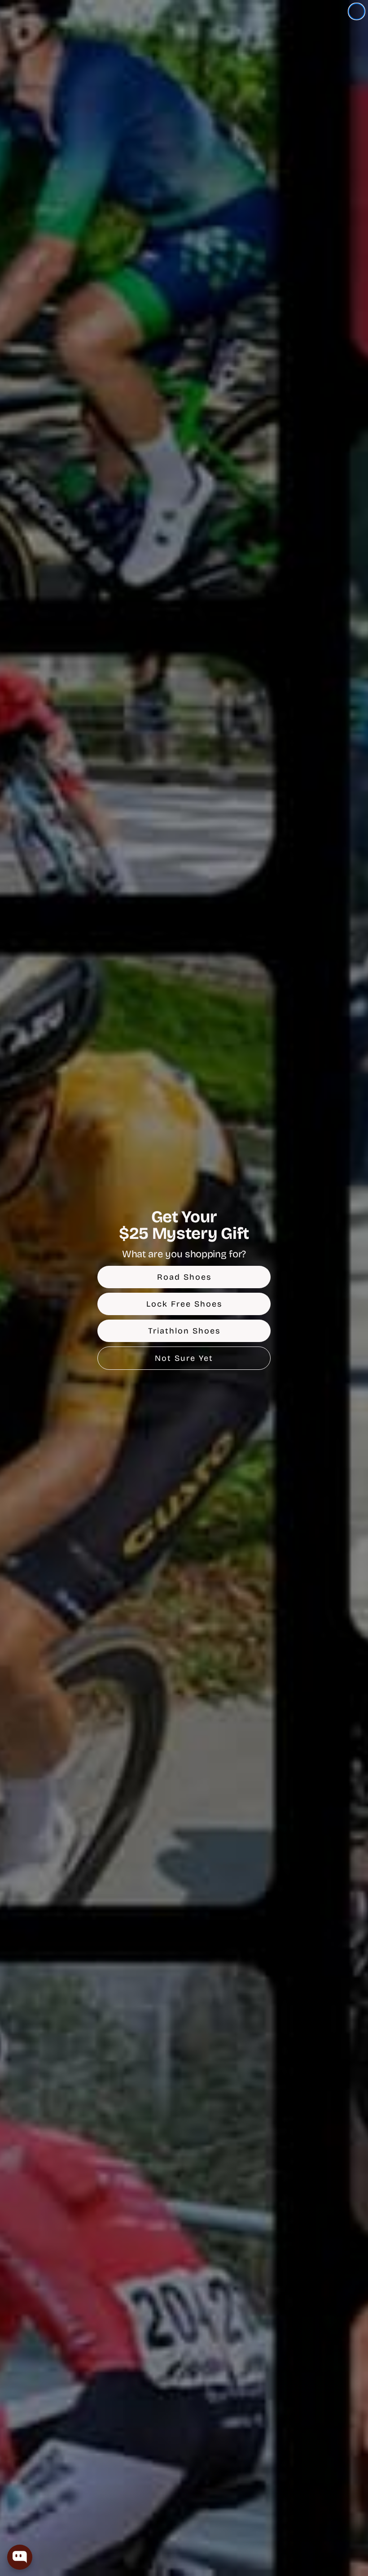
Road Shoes (184, 1277)
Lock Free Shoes (184, 1304)
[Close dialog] (357, 11)
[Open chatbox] (20, 2557)
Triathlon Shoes (184, 1331)
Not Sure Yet (184, 1358)
